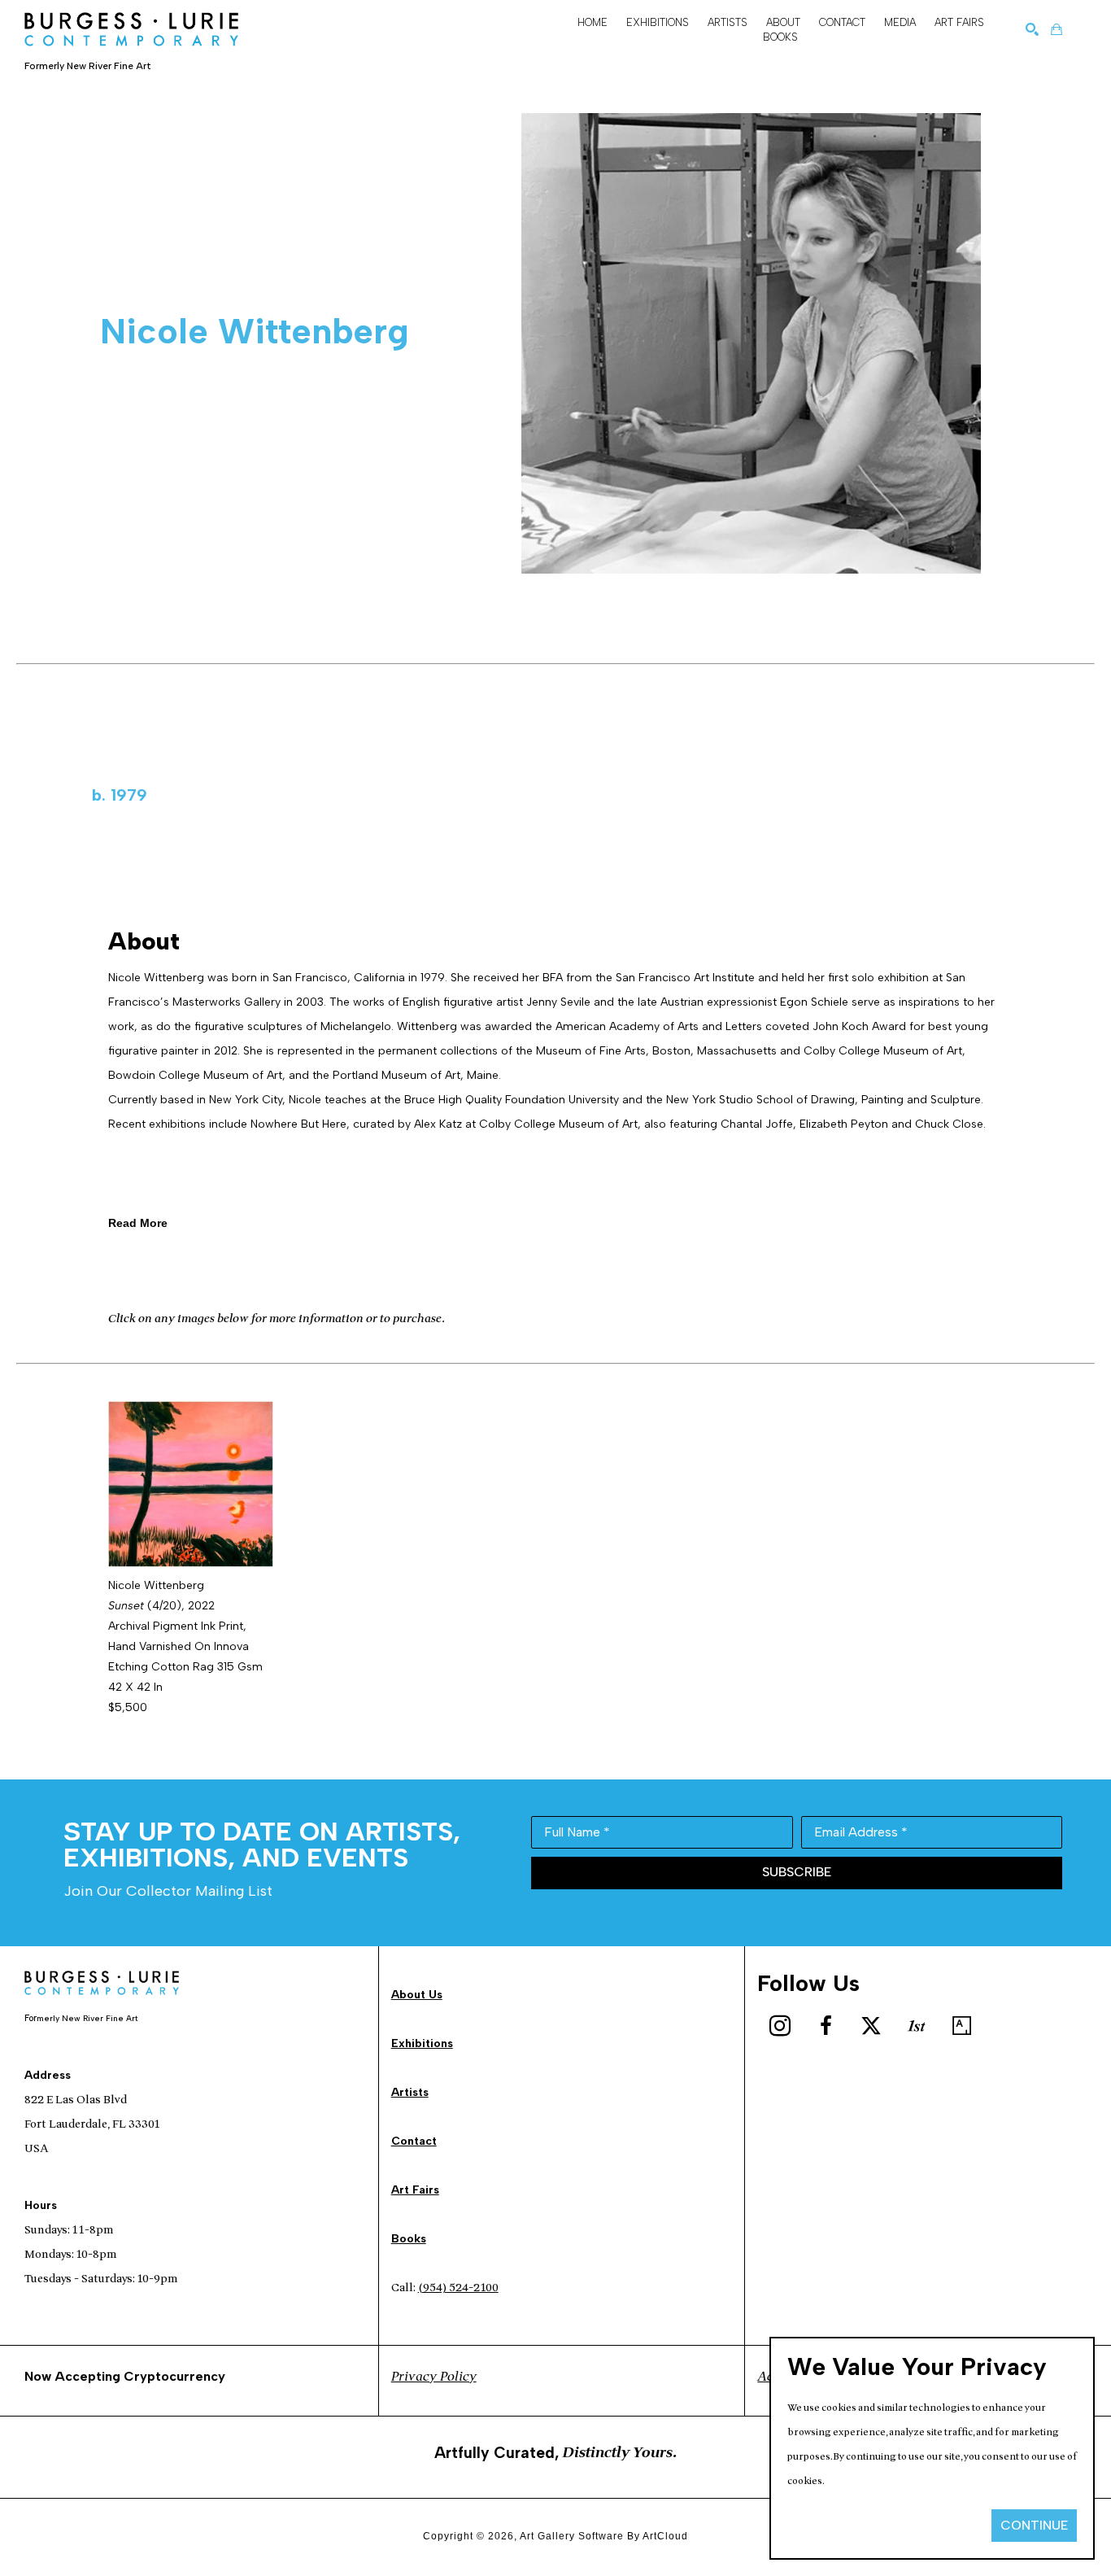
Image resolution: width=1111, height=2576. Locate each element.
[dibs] (917, 2026)
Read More (138, 1223)
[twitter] (871, 2026)
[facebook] (826, 2026)
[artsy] (962, 2026)
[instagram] (780, 2026)
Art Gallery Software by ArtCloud (604, 2536)
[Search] (1032, 29)
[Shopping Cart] (1057, 29)
